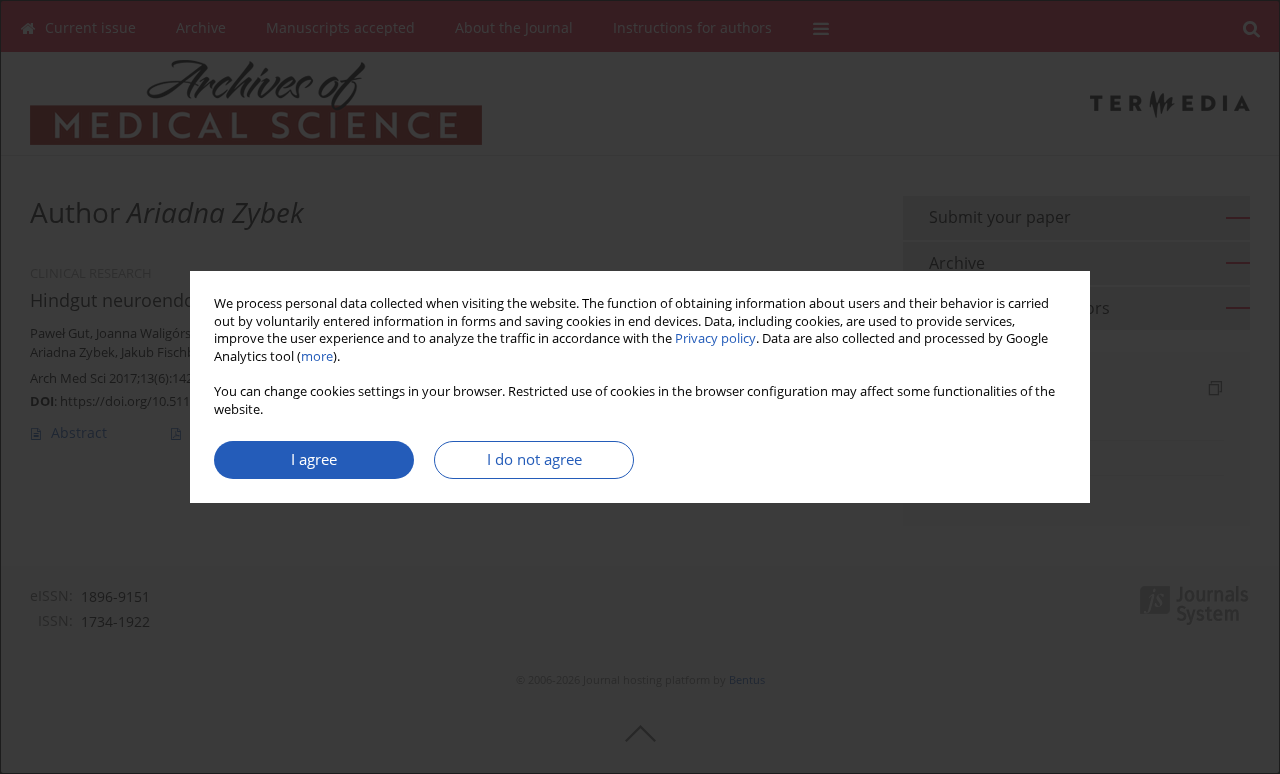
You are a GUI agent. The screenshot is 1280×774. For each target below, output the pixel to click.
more (317, 356)
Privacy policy (715, 338)
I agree (314, 459)
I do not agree (534, 459)
